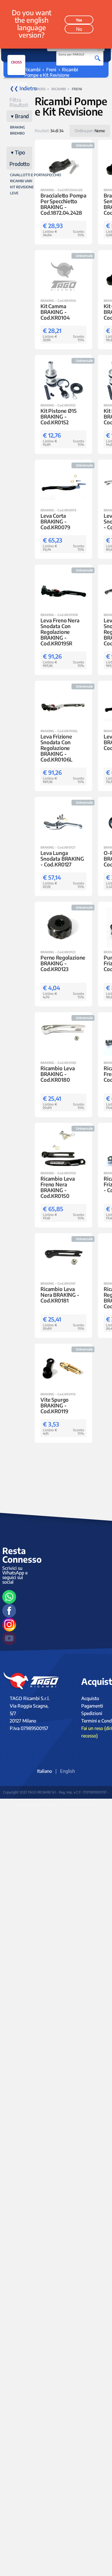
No (79, 29)
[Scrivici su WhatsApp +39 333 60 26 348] (9, 1597)
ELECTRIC (19, 84)
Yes (79, 20)
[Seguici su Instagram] (9, 1624)
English (67, 1771)
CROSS (16, 62)
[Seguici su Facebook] (9, 1611)
